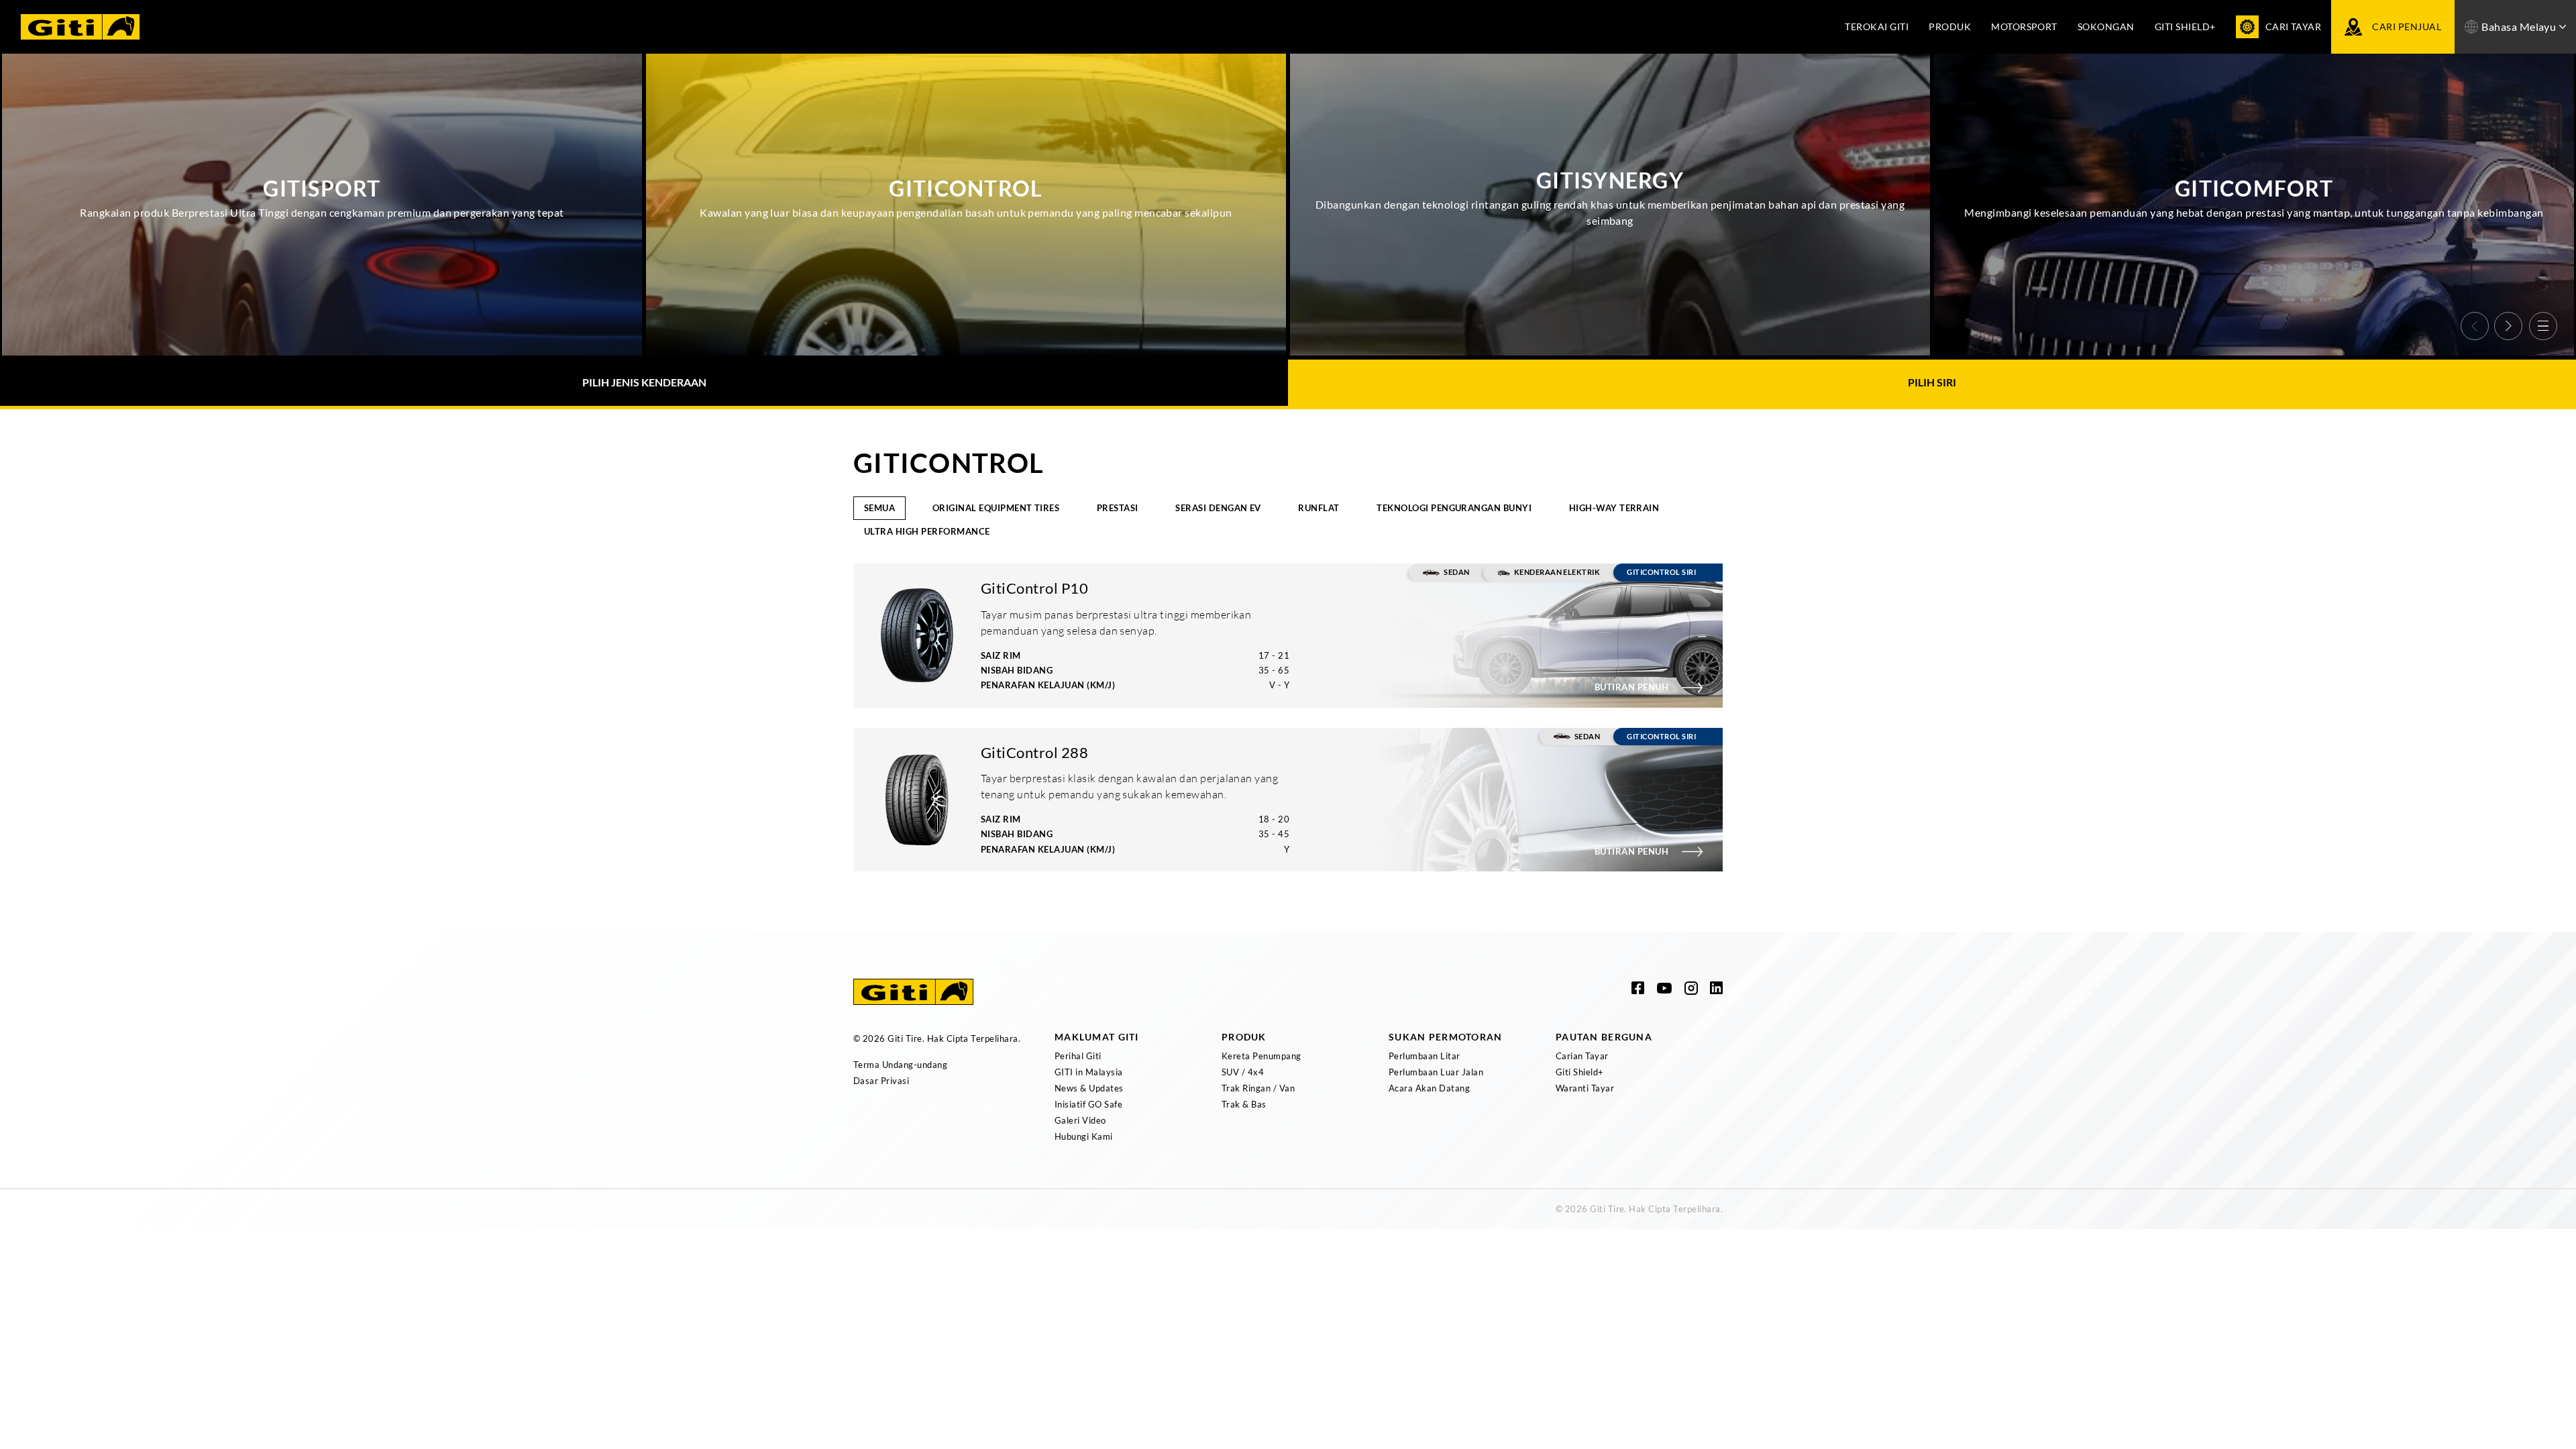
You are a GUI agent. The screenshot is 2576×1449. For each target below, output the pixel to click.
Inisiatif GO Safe (1088, 1104)
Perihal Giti (1078, 1056)
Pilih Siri (1932, 382)
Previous (2475, 326)
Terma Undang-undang (900, 1065)
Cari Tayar (2294, 26)
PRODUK (1950, 26)
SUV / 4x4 (1243, 1072)
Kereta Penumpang (1262, 1056)
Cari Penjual (2407, 26)
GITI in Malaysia (1089, 1072)
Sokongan (2106, 26)
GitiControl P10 (1034, 588)
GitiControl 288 (1034, 752)
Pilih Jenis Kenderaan (644, 382)
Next (2508, 326)
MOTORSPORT (2024, 26)
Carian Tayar (1582, 1056)
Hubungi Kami (1084, 1136)
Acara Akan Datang (1429, 1088)
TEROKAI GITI (1877, 26)
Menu (2543, 326)
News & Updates (1089, 1088)
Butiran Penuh (1631, 687)
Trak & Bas (1244, 1104)
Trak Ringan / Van (1258, 1088)
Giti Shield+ (2185, 26)
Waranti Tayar (1585, 1088)
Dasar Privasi (881, 1081)
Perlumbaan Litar (1425, 1056)
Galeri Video (1080, 1120)
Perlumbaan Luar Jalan (1436, 1072)
